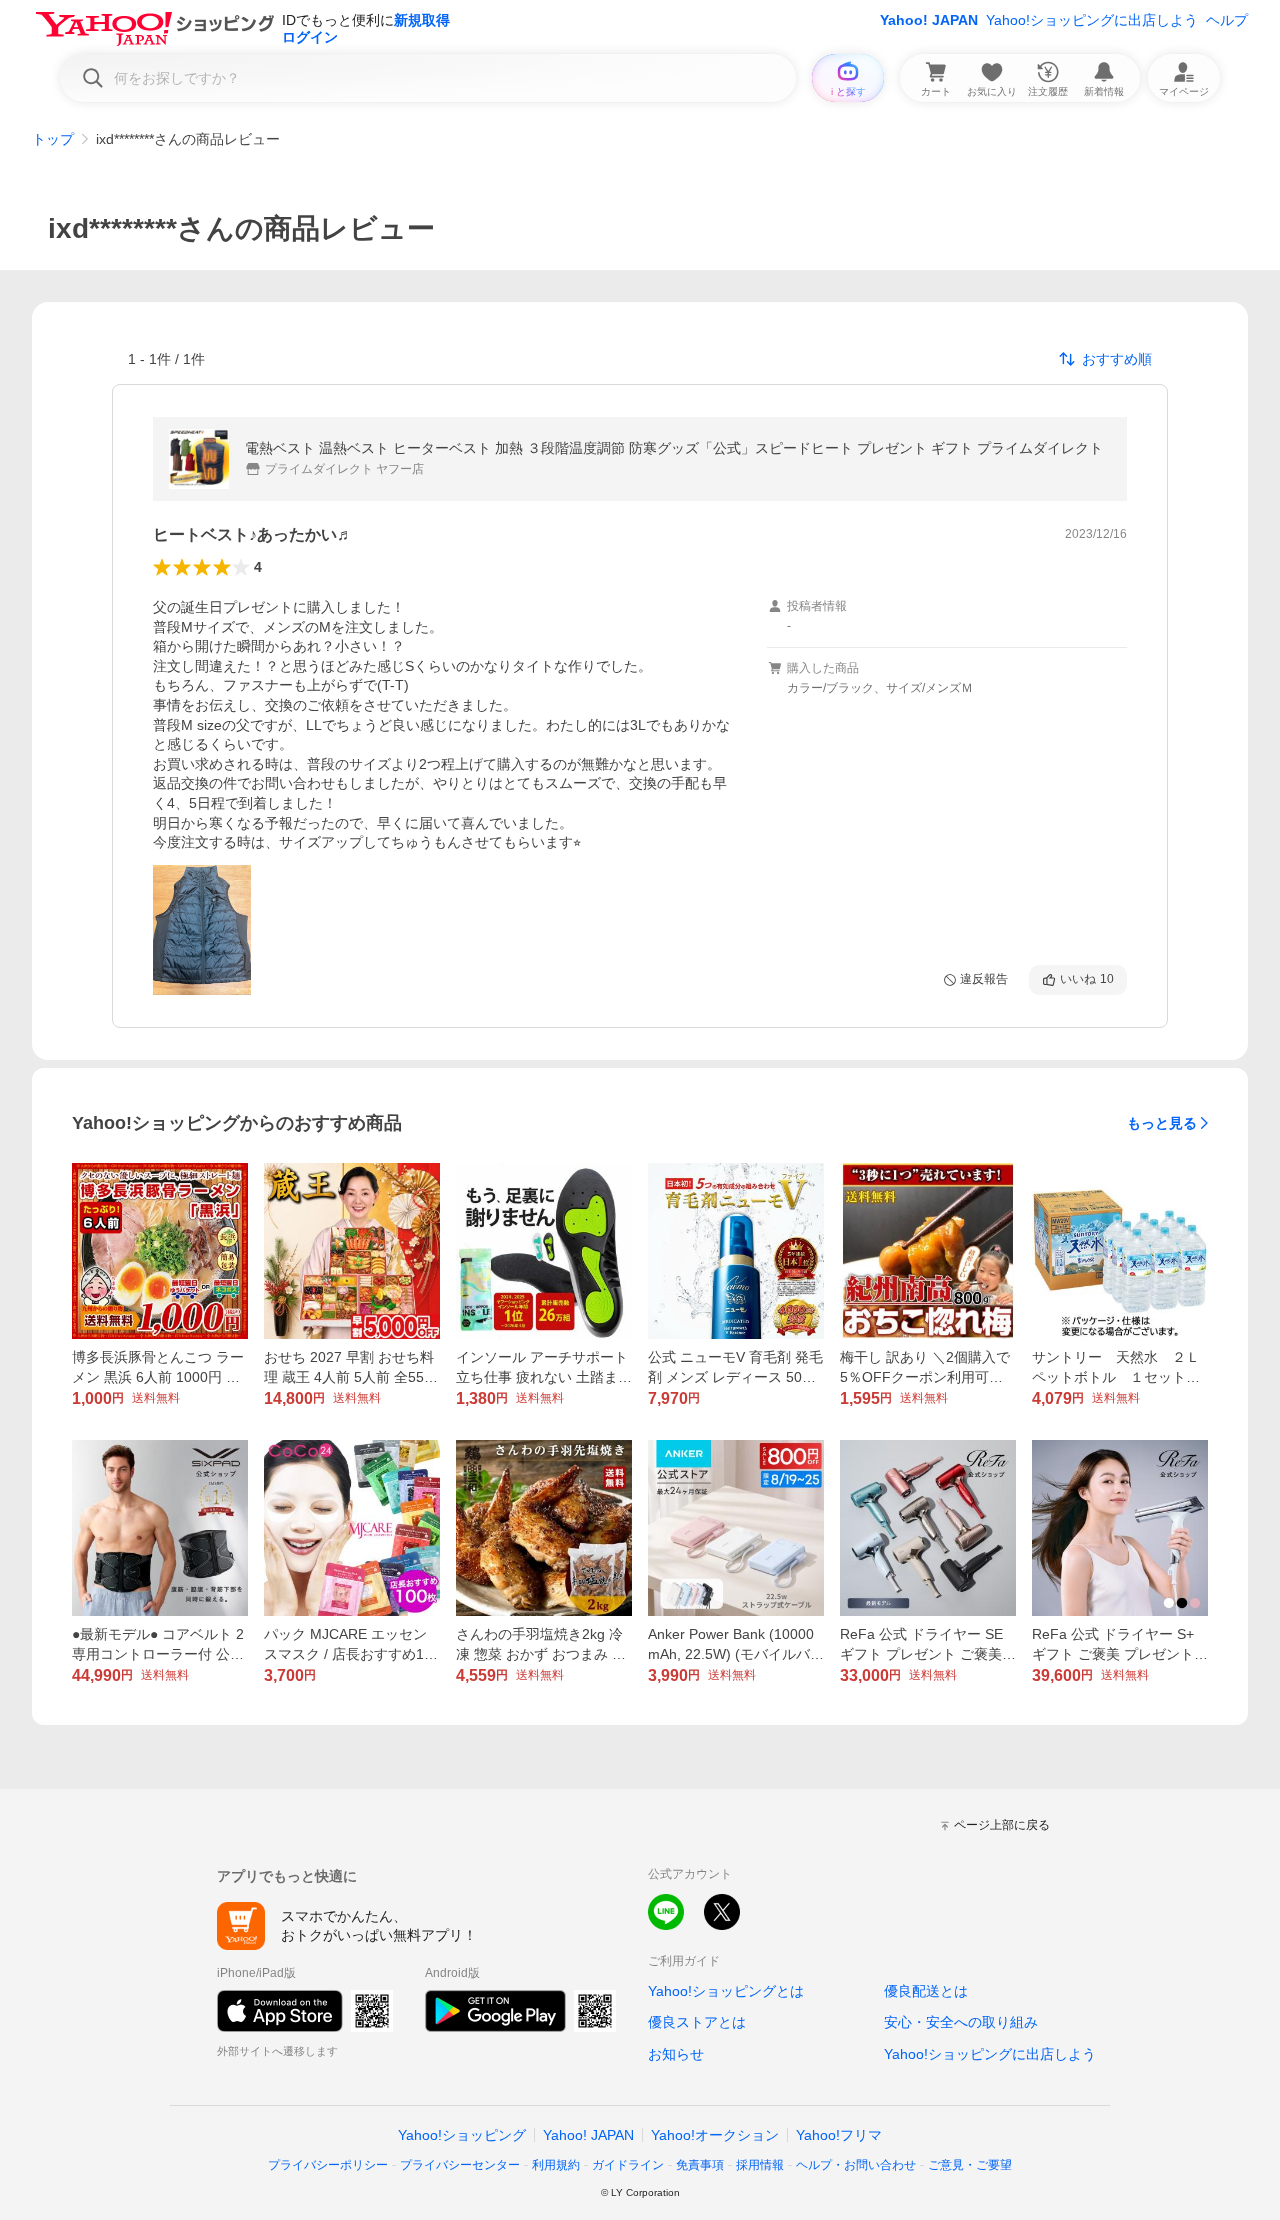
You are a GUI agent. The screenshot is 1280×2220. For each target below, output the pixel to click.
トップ (53, 139)
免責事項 (700, 2165)
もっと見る (1162, 1123)
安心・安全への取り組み (961, 2022)
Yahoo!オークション (715, 2135)
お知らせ (676, 2054)
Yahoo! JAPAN (929, 20)
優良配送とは (926, 1991)
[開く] (202, 930)
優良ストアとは (697, 2022)
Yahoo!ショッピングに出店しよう (1092, 20)
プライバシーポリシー (328, 2165)
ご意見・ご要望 (970, 2165)
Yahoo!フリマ (839, 2135)
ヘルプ (1227, 20)
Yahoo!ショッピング (462, 2135)
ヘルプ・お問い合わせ (856, 2165)
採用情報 (760, 2165)
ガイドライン (628, 2165)
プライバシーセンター (460, 2165)
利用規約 (556, 2165)
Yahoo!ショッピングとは (726, 1991)
